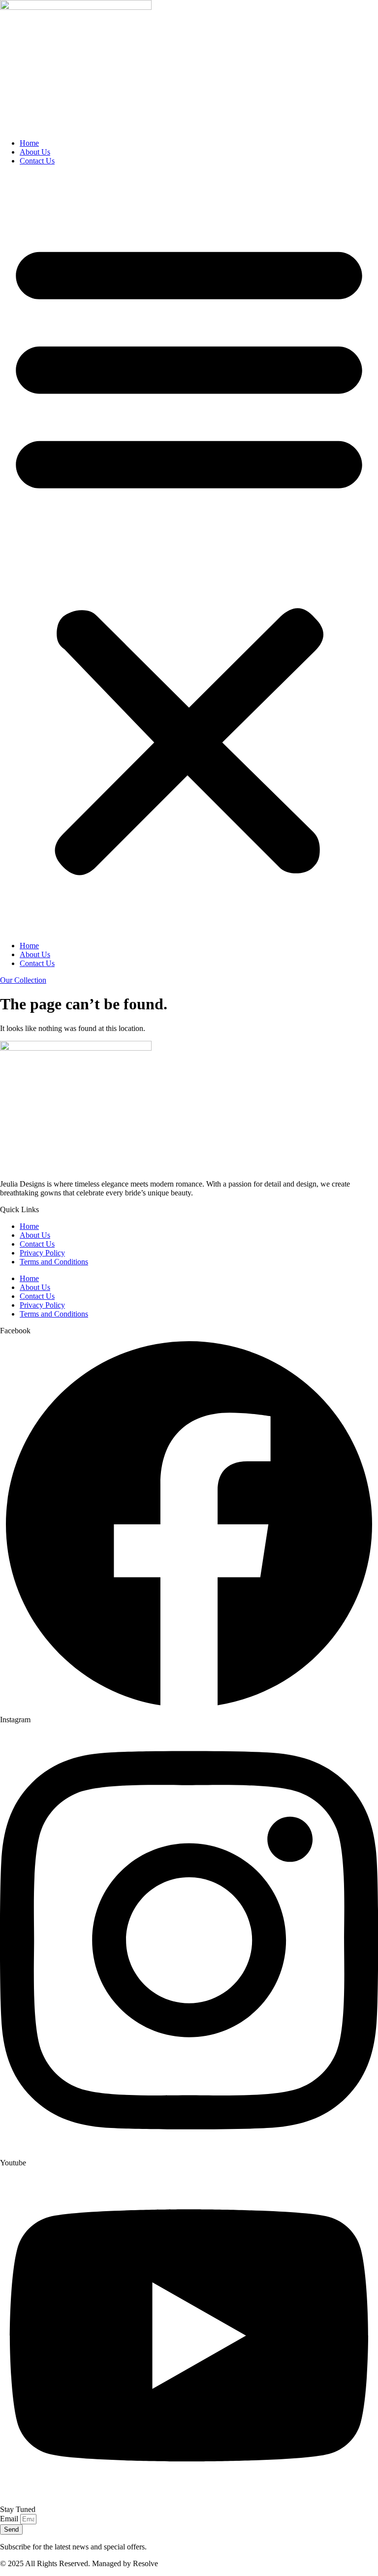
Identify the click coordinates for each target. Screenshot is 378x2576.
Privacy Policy (42, 1253)
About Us (35, 152)
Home (29, 143)
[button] (189, 553)
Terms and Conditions (54, 1262)
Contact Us (37, 161)
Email (10, 2519)
